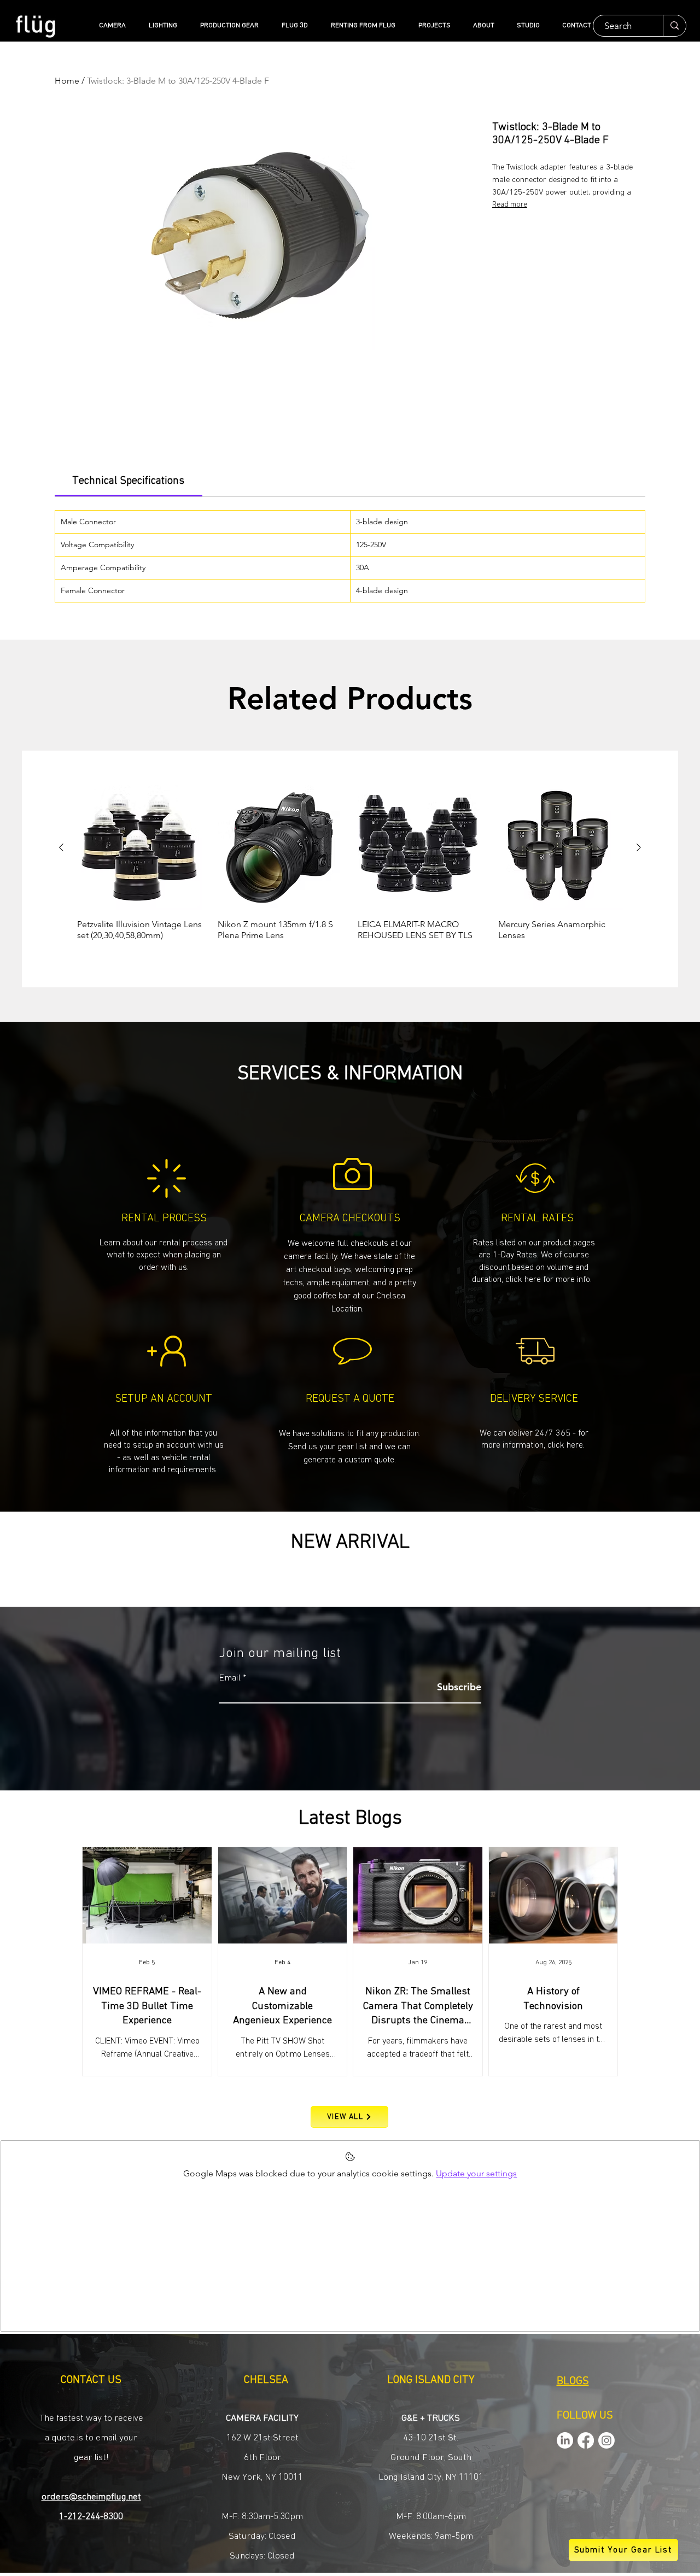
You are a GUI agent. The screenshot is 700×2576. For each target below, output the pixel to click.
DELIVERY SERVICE (534, 1398)
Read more (510, 204)
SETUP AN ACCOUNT (164, 1398)
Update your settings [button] (476, 2173)
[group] (350, 868)
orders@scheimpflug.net (91, 2497)
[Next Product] (639, 847)
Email (230, 1678)
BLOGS (573, 2381)
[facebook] (586, 2440)
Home (67, 81)
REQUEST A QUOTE (350, 1398)
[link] (128, 481)
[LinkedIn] (565, 2440)
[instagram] (606, 2440)
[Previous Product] (61, 847)
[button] (350, 1446)
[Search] (674, 26)
